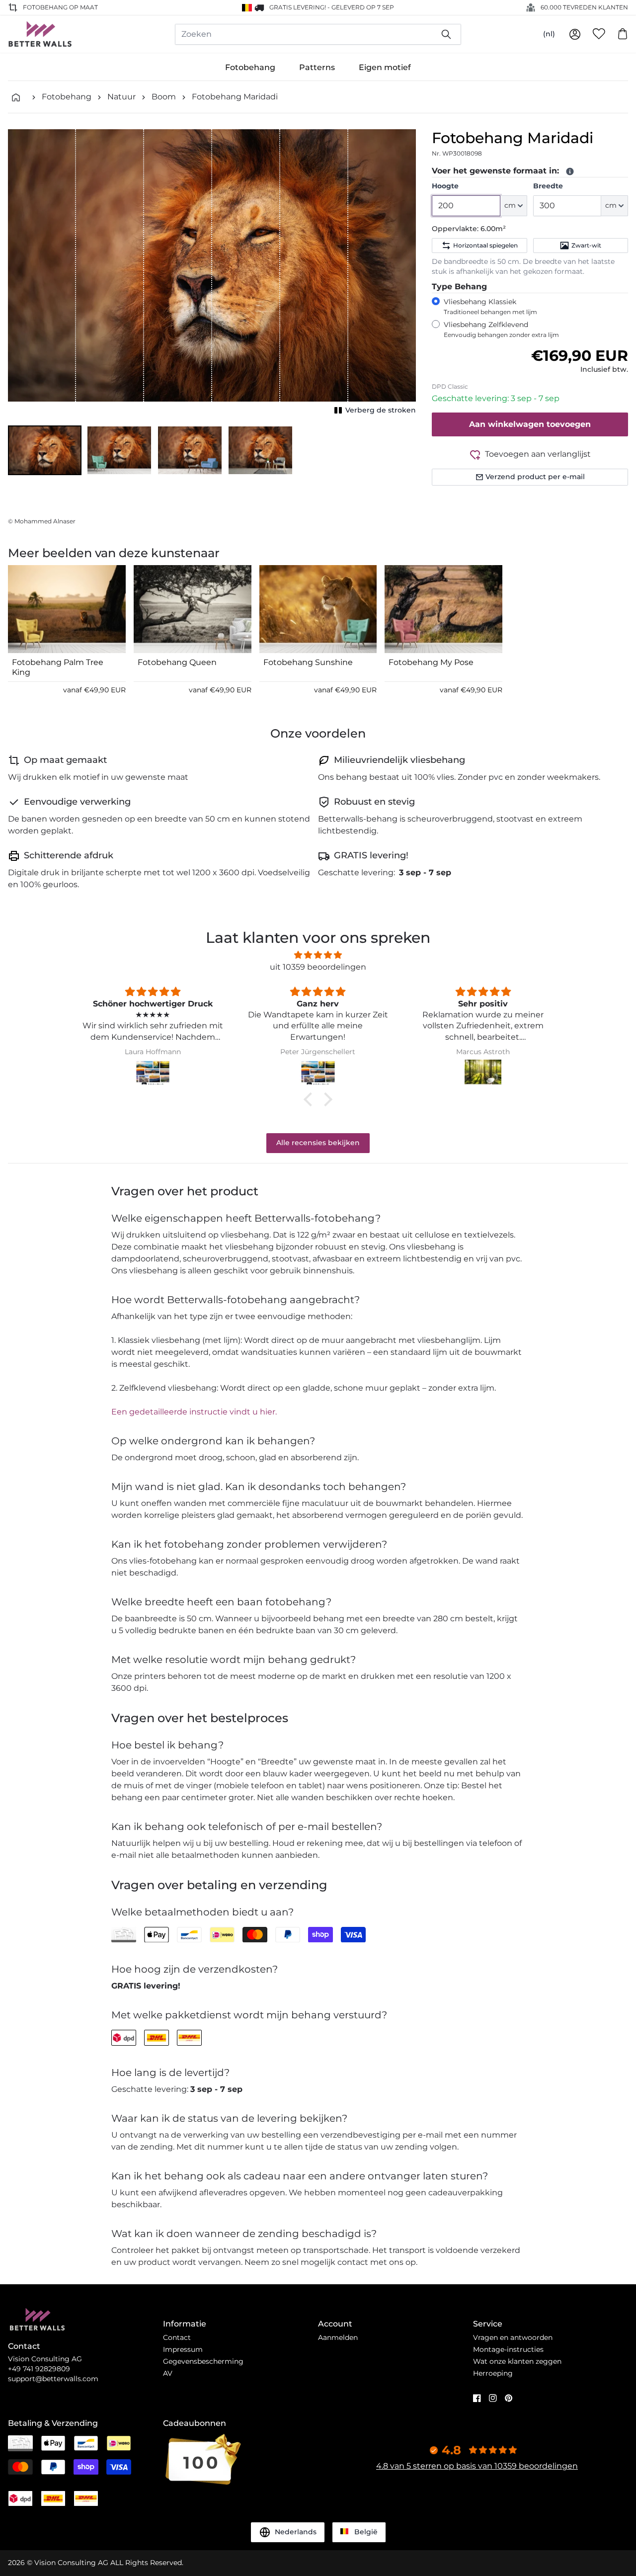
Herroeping (493, 2373)
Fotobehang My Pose (431, 662)
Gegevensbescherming (203, 2361)
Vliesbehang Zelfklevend (501, 329)
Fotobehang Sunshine (308, 662)
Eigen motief (385, 67)
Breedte (548, 186)
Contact (177, 2337)
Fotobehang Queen (177, 662)
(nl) (549, 34)
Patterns (317, 67)
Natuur (121, 97)
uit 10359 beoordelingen (318, 967)
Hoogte (445, 186)
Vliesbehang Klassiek (490, 306)
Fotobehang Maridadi (235, 97)
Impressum (183, 2349)
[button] (45, 450)
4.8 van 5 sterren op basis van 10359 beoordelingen (477, 2466)
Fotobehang (250, 67)
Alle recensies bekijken (318, 1143)
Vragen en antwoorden (513, 2337)
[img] (318, 955)
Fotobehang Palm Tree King (58, 667)
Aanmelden (338, 2337)
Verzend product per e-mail (535, 477)
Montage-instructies (508, 2349)
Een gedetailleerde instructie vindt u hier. (194, 1412)
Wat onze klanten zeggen (517, 2361)
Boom (164, 97)
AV (168, 2373)
